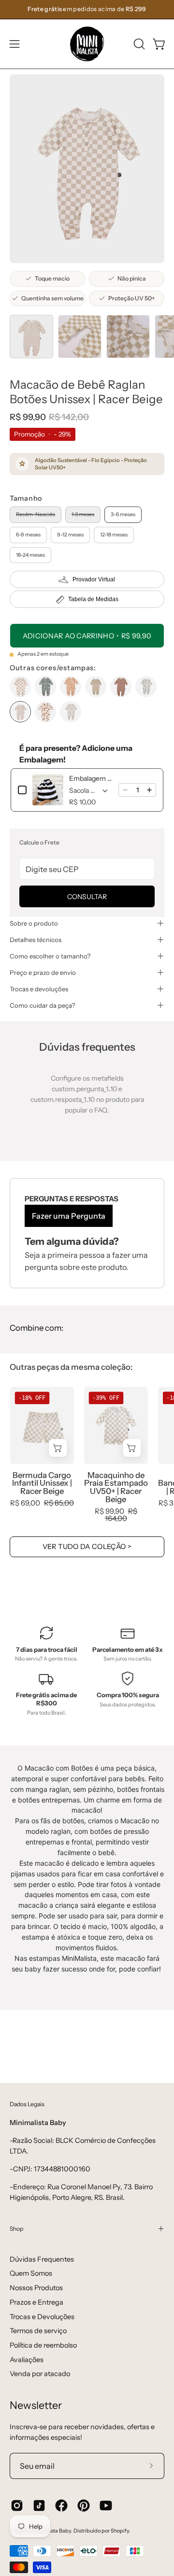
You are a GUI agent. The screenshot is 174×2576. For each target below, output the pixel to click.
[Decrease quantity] (125, 790)
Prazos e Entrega (36, 2302)
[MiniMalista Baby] (87, 44)
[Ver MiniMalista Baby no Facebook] (61, 2506)
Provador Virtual (94, 579)
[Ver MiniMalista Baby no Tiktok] (39, 2506)
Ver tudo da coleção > (87, 1547)
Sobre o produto (34, 923)
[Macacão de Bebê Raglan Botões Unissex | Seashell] (45, 712)
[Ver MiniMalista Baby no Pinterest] (84, 2506)
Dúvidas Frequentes (42, 2259)
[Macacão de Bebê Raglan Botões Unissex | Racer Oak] (121, 687)
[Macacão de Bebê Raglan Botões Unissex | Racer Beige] (31, 337)
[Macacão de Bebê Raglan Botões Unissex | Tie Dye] (45, 687)
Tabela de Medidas (93, 599)
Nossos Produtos (36, 2288)
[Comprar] (58, 1448)
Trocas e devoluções (39, 989)
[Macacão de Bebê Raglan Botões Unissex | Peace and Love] (146, 687)
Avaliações (27, 2360)
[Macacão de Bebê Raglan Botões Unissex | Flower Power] (71, 712)
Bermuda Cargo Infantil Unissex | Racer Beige (42, 1483)
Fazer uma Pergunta (69, 1216)
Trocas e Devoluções (42, 2317)
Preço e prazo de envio (43, 972)
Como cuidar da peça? (42, 1005)
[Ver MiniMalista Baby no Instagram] (17, 2506)
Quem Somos (31, 2273)
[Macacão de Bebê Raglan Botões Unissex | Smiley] (96, 687)
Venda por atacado (40, 2374)
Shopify (120, 2531)
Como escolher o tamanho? (50, 956)
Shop (16, 2229)
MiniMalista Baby (50, 2531)
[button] (138, 44)
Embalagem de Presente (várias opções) (91, 778)
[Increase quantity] (149, 790)
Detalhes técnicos (36, 940)
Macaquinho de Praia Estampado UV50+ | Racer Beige (116, 1487)
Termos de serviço (38, 2331)
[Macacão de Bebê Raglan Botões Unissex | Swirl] (71, 687)
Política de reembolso (43, 2345)
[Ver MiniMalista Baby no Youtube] (106, 2506)
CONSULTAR (87, 897)
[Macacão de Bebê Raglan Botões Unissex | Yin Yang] (20, 687)
